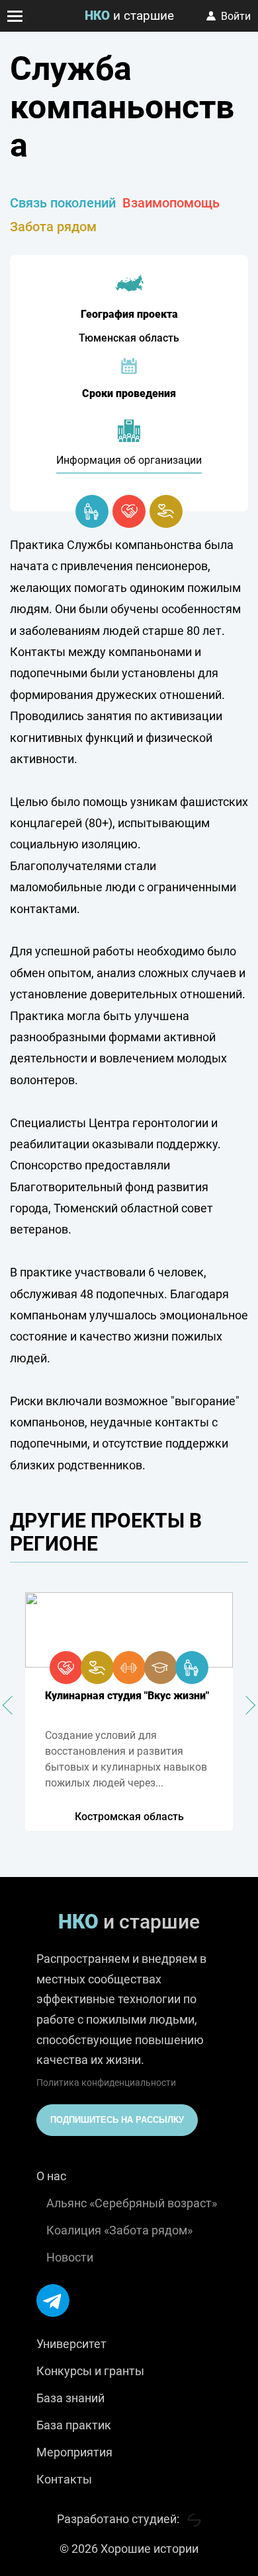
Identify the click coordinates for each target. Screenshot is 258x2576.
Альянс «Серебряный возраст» (132, 2203)
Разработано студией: (119, 2519)
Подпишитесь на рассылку (117, 2120)
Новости (70, 2257)
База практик (74, 2425)
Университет (71, 2344)
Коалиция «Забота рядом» (119, 2230)
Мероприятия (74, 2452)
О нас (51, 2176)
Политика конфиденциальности (106, 2082)
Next (246, 1705)
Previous (12, 1705)
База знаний (70, 2398)
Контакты (64, 2479)
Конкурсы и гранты (90, 2371)
